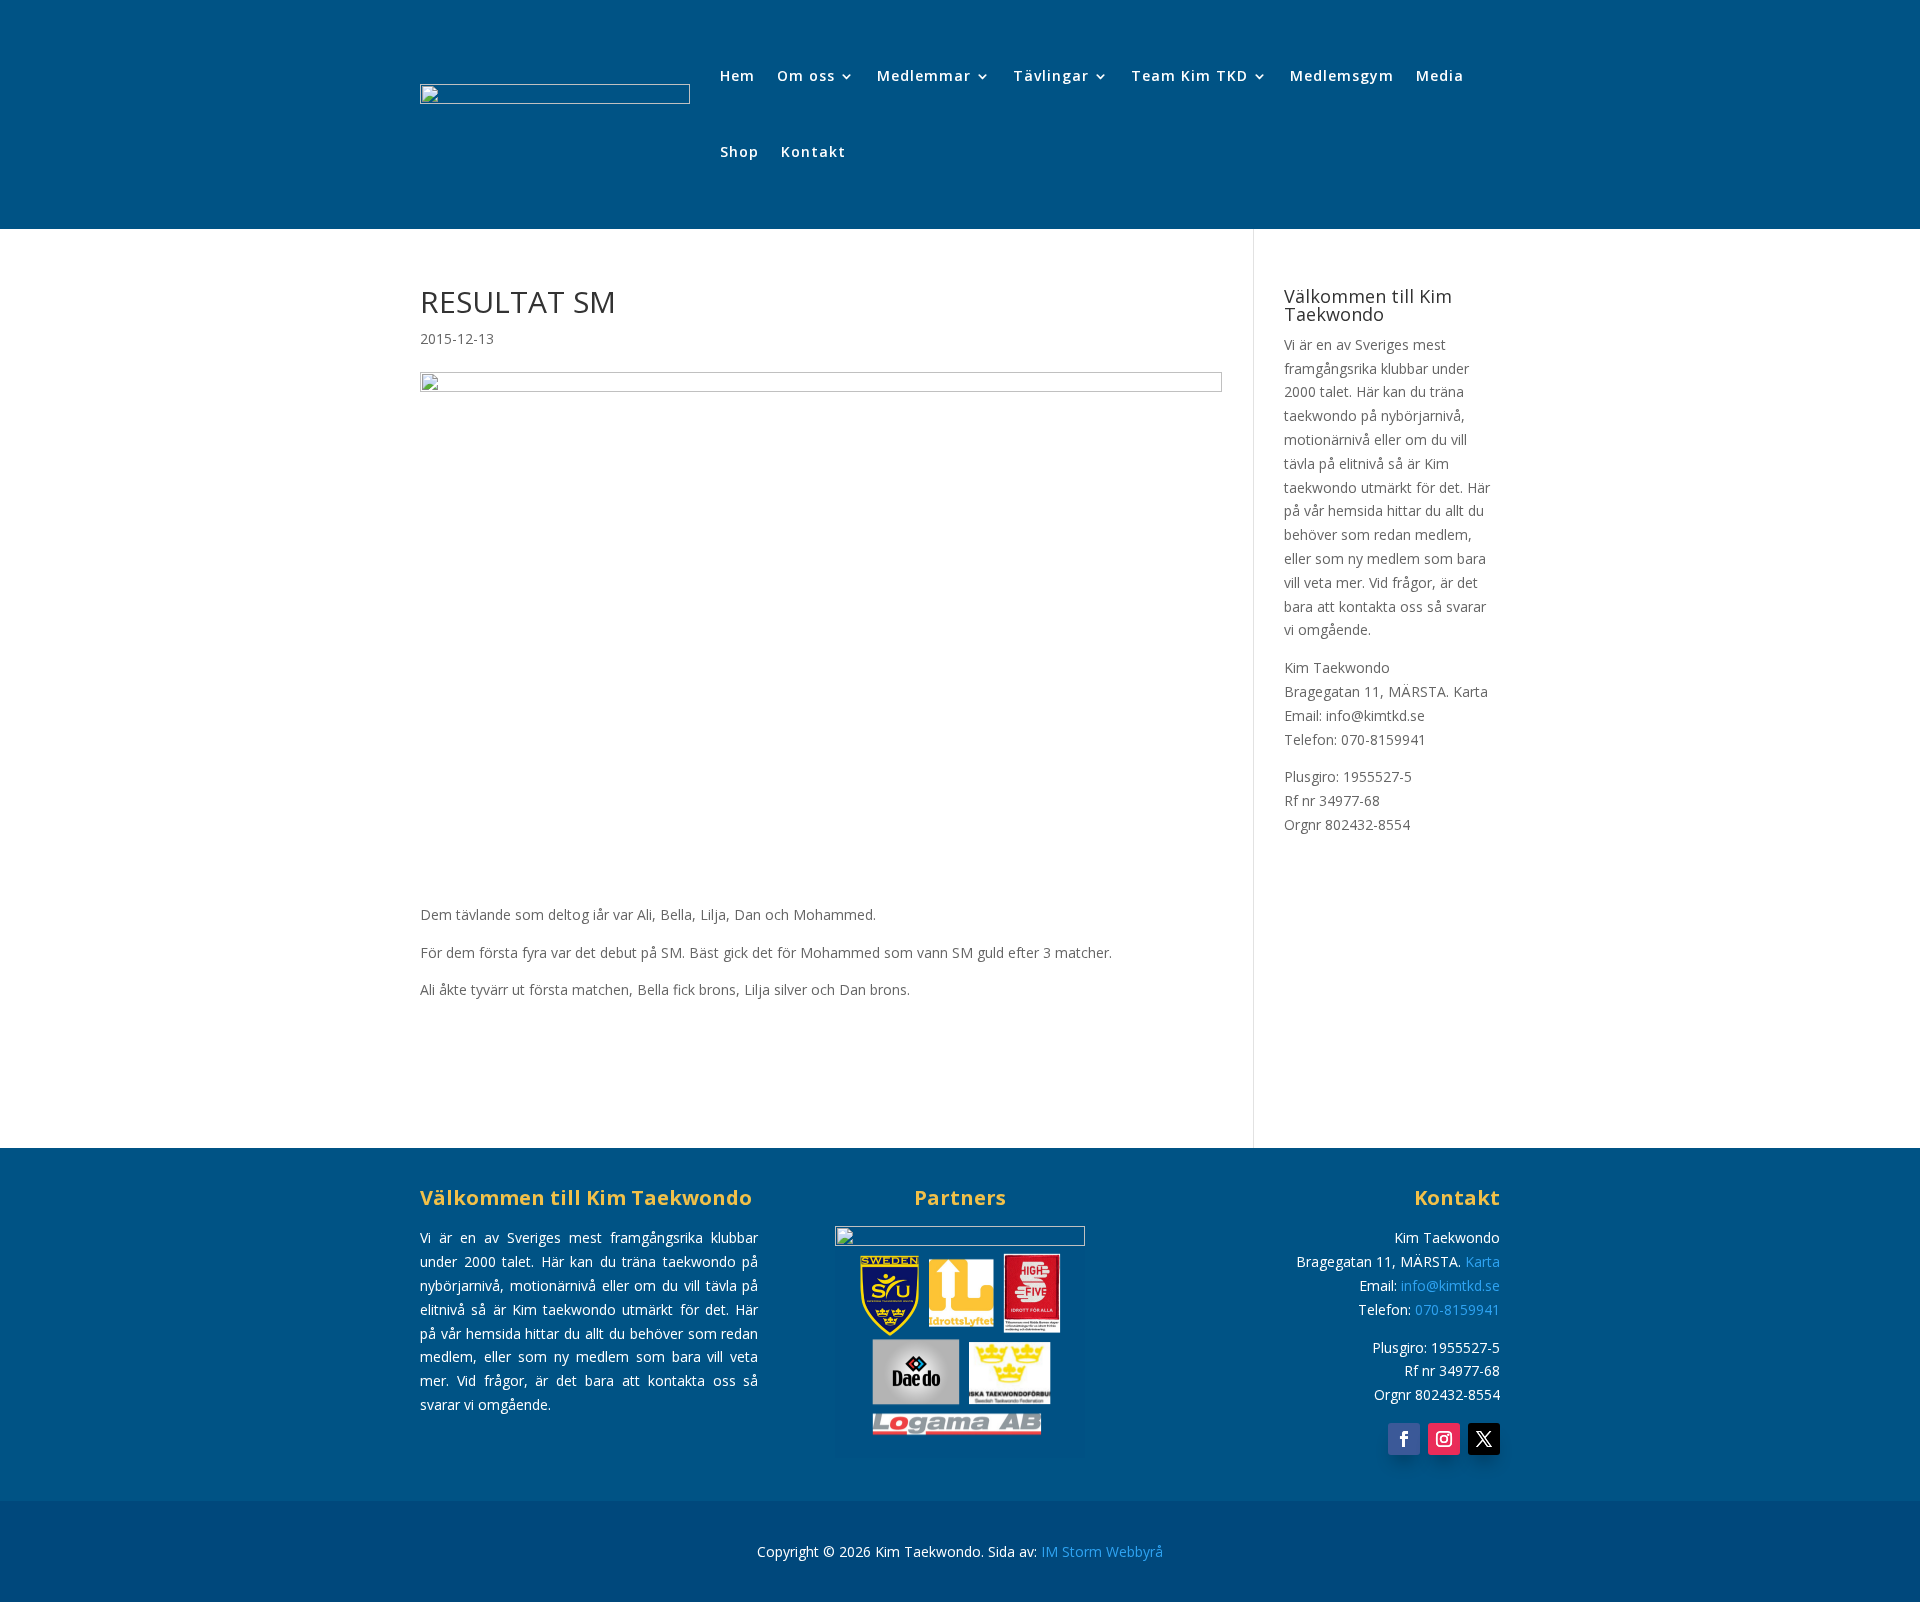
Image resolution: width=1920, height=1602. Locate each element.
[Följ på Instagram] (1444, 1439)
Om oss (806, 75)
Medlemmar (924, 75)
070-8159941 (1457, 1309)
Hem (737, 75)
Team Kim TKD (1189, 75)
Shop (739, 151)
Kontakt (813, 151)
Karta (1470, 691)
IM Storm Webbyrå (1102, 1551)
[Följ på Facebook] (1404, 1439)
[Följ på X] (1484, 1439)
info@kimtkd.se (1450, 1285)
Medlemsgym (1342, 75)
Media (1440, 75)
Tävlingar (1051, 75)
